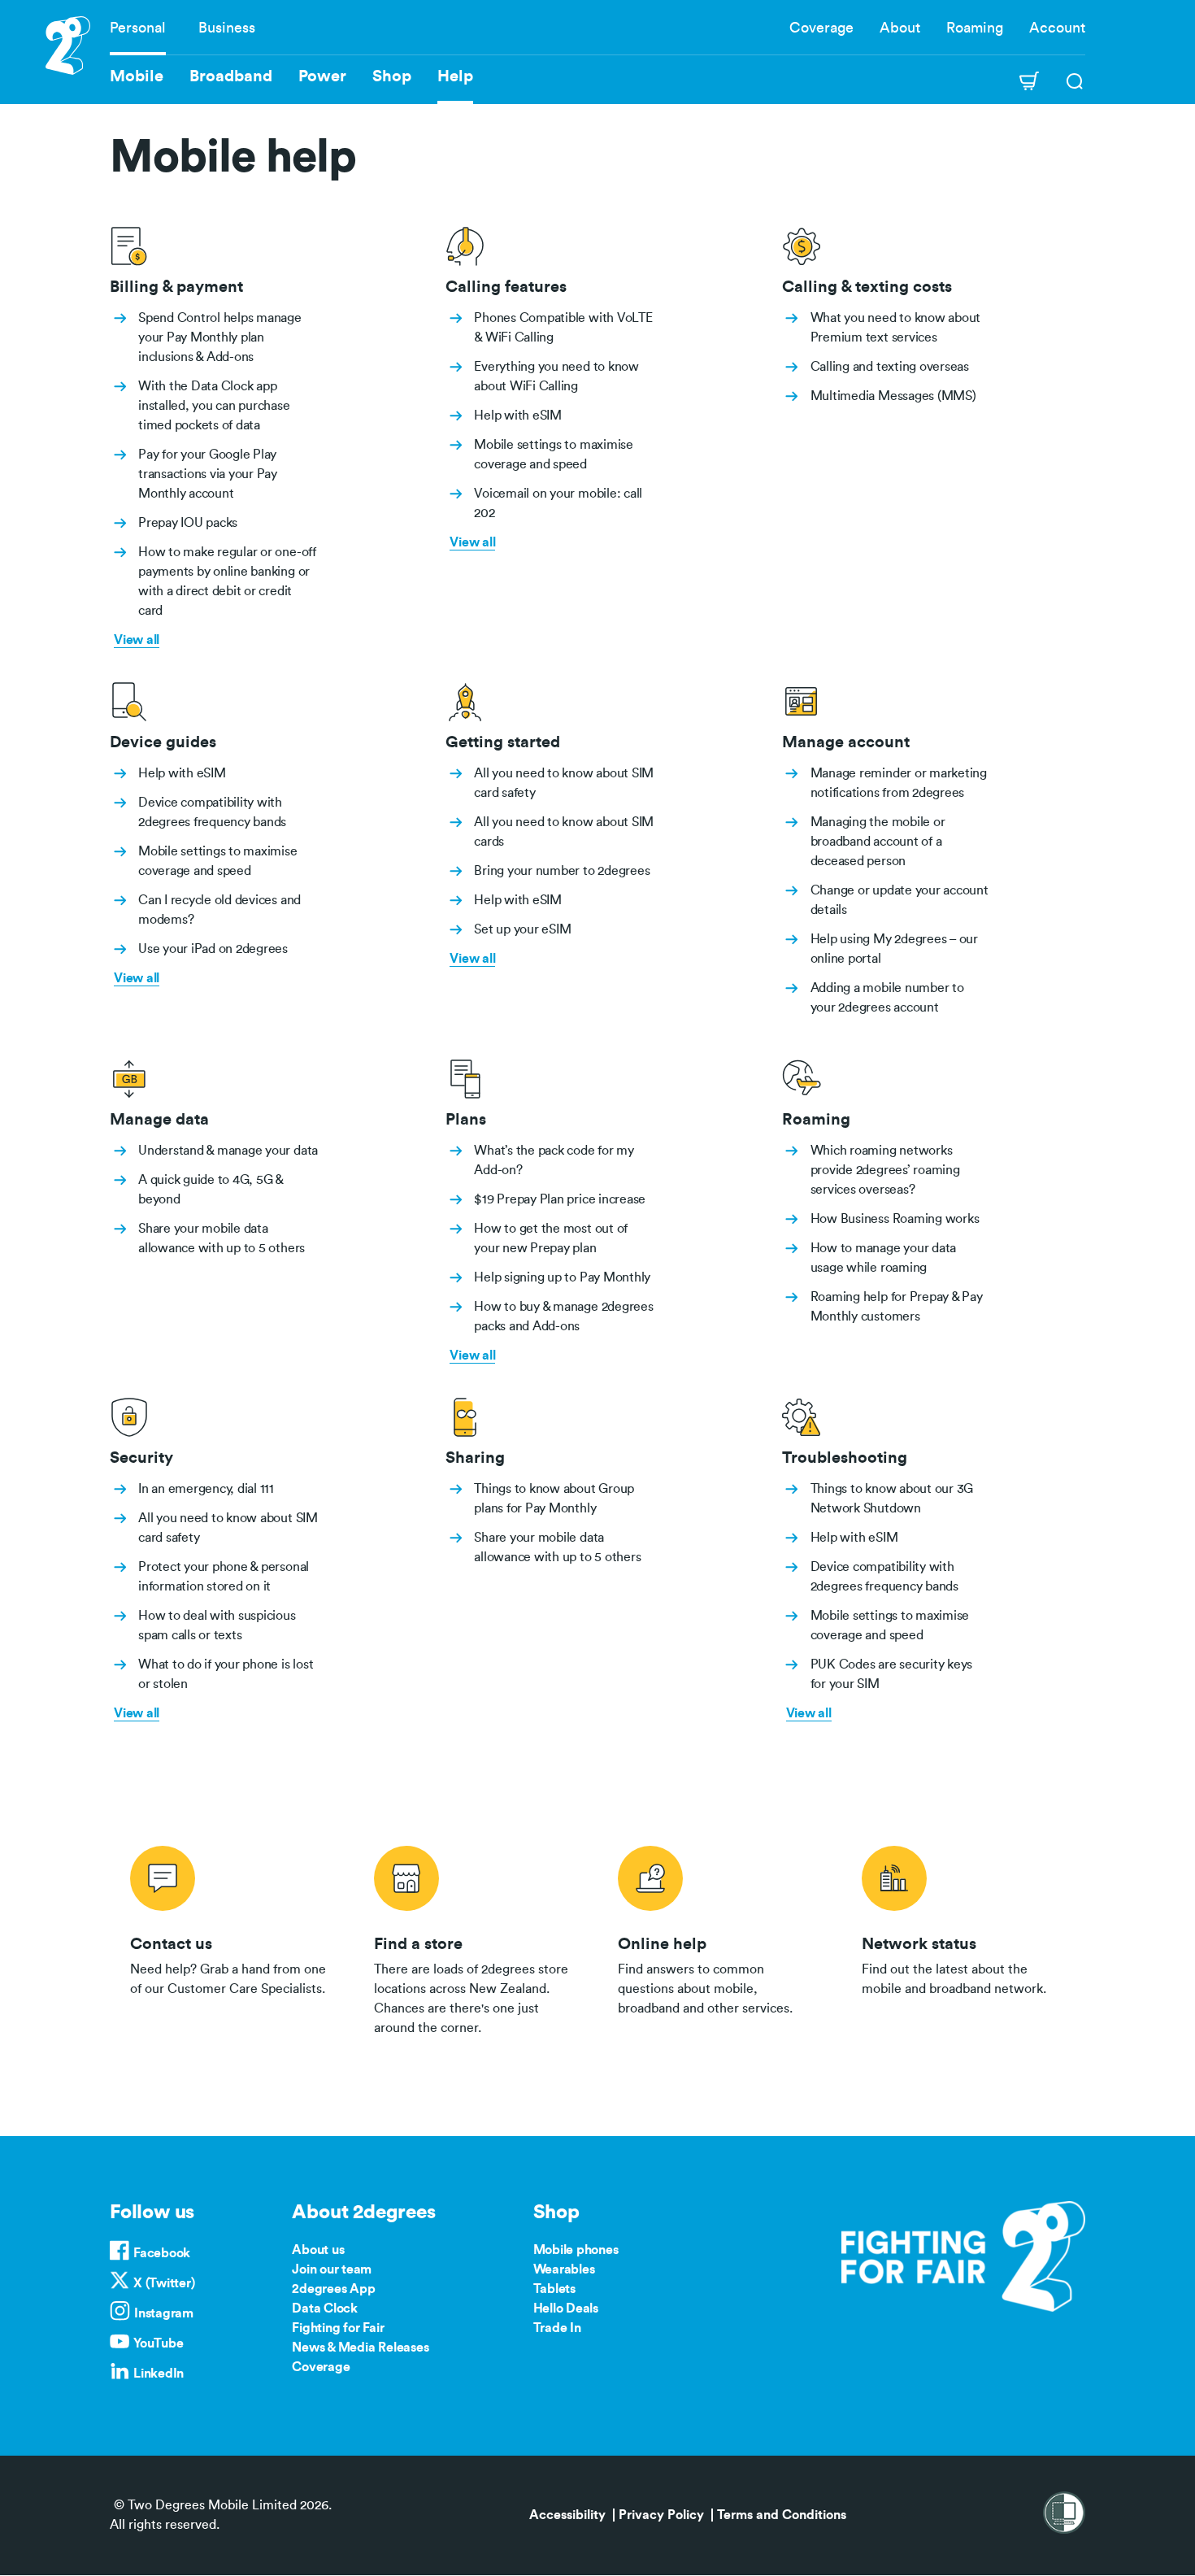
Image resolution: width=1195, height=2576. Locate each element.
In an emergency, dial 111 (206, 1489)
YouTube (158, 2343)
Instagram (164, 2313)
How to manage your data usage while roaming (883, 1258)
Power (322, 76)
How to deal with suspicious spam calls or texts (217, 1625)
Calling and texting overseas (890, 367)
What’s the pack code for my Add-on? (554, 1160)
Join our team (332, 2269)
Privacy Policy (661, 2515)
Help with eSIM (518, 416)
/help (719, 1938)
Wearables (564, 2269)
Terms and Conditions (782, 2515)
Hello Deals (566, 2308)
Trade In (557, 2328)
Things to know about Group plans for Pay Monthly (554, 1499)
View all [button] (137, 640)
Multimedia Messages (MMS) (893, 396)
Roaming (975, 28)
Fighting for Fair (338, 2328)
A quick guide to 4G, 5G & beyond (211, 1190)
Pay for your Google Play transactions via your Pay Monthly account (208, 474)
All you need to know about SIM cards (564, 832)
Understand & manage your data (228, 1151)
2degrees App (333, 2289)
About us (318, 2250)
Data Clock (325, 2308)
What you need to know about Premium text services (896, 328)
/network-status (963, 1938)
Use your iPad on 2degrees (213, 949)
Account (1057, 28)
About (900, 28)
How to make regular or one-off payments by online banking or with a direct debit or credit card (227, 581)
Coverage (821, 28)
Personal (138, 28)
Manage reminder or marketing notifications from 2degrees (899, 783)
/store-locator (476, 1938)
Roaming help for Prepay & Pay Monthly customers (897, 1307)
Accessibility (567, 2515)
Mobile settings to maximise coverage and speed (554, 455)
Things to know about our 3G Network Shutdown (892, 1499)
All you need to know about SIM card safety (564, 783)
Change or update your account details (900, 900)
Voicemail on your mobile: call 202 (558, 503)
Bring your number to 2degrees (562, 871)
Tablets (554, 2289)
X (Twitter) (164, 2283)
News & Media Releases (360, 2348)
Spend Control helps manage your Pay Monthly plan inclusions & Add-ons (220, 337)
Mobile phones (576, 2250)
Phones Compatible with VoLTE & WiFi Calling (563, 328)
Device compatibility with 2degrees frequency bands (212, 812)
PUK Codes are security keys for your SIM (892, 1674)
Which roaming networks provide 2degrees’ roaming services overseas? (885, 1170)
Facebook (162, 2253)
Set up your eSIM (522, 929)
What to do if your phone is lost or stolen (226, 1674)
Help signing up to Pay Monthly (562, 1277)
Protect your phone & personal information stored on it (224, 1577)
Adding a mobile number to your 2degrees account (887, 998)
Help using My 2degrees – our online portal (894, 949)
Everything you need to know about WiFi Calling (556, 376)
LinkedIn (159, 2374)
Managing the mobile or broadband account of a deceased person (878, 842)
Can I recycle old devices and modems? (219, 910)
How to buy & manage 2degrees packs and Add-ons (563, 1316)
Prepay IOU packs (188, 523)
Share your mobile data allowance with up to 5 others (222, 1238)
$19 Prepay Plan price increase (560, 1199)
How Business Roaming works (895, 1219)
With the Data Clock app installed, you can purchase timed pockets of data (214, 406)
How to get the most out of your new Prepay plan (551, 1238)
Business (227, 28)
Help (455, 76)
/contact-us (232, 1938)
